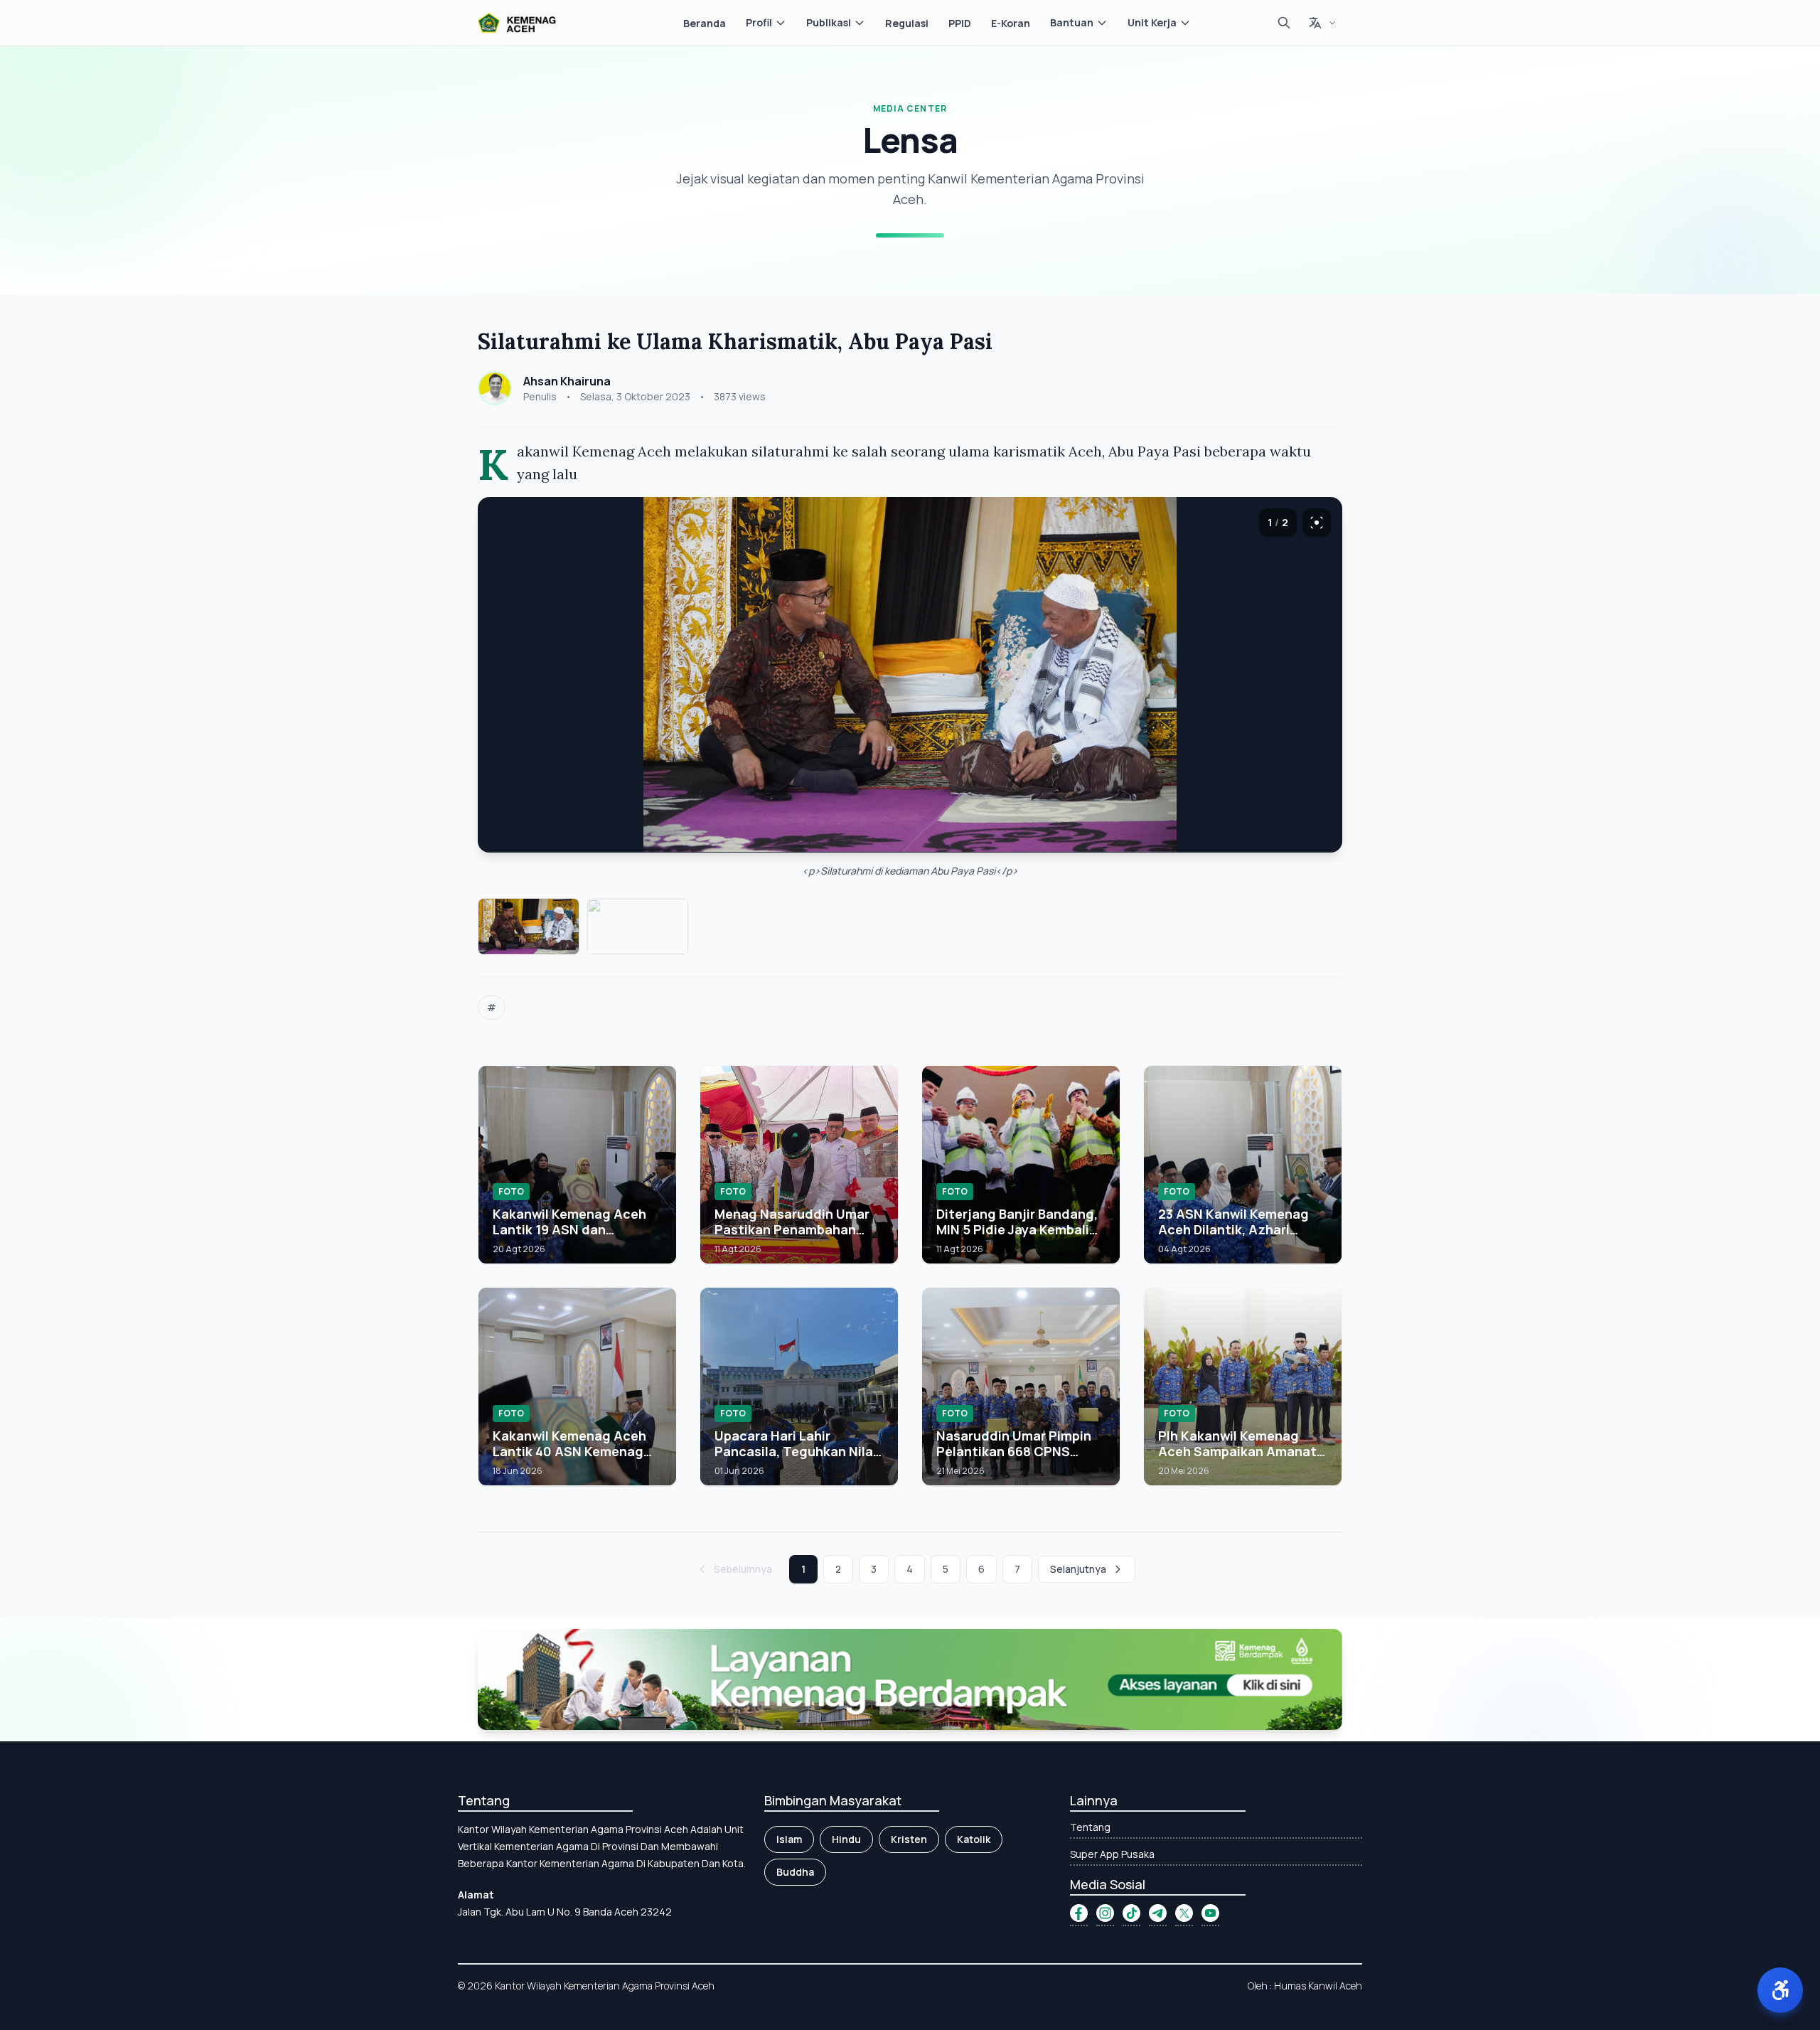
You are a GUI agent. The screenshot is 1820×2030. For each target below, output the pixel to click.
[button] (1780, 1990)
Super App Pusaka (1112, 1854)
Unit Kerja (1152, 22)
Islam (789, 1839)
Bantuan (1072, 22)
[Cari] (1284, 23)
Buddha (795, 1872)
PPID (960, 23)
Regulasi (907, 23)
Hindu (846, 1839)
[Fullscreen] (1317, 523)
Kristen (909, 1839)
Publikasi (829, 22)
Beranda (705, 23)
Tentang (1090, 1827)
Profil (759, 22)
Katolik (974, 1839)
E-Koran (1011, 23)
